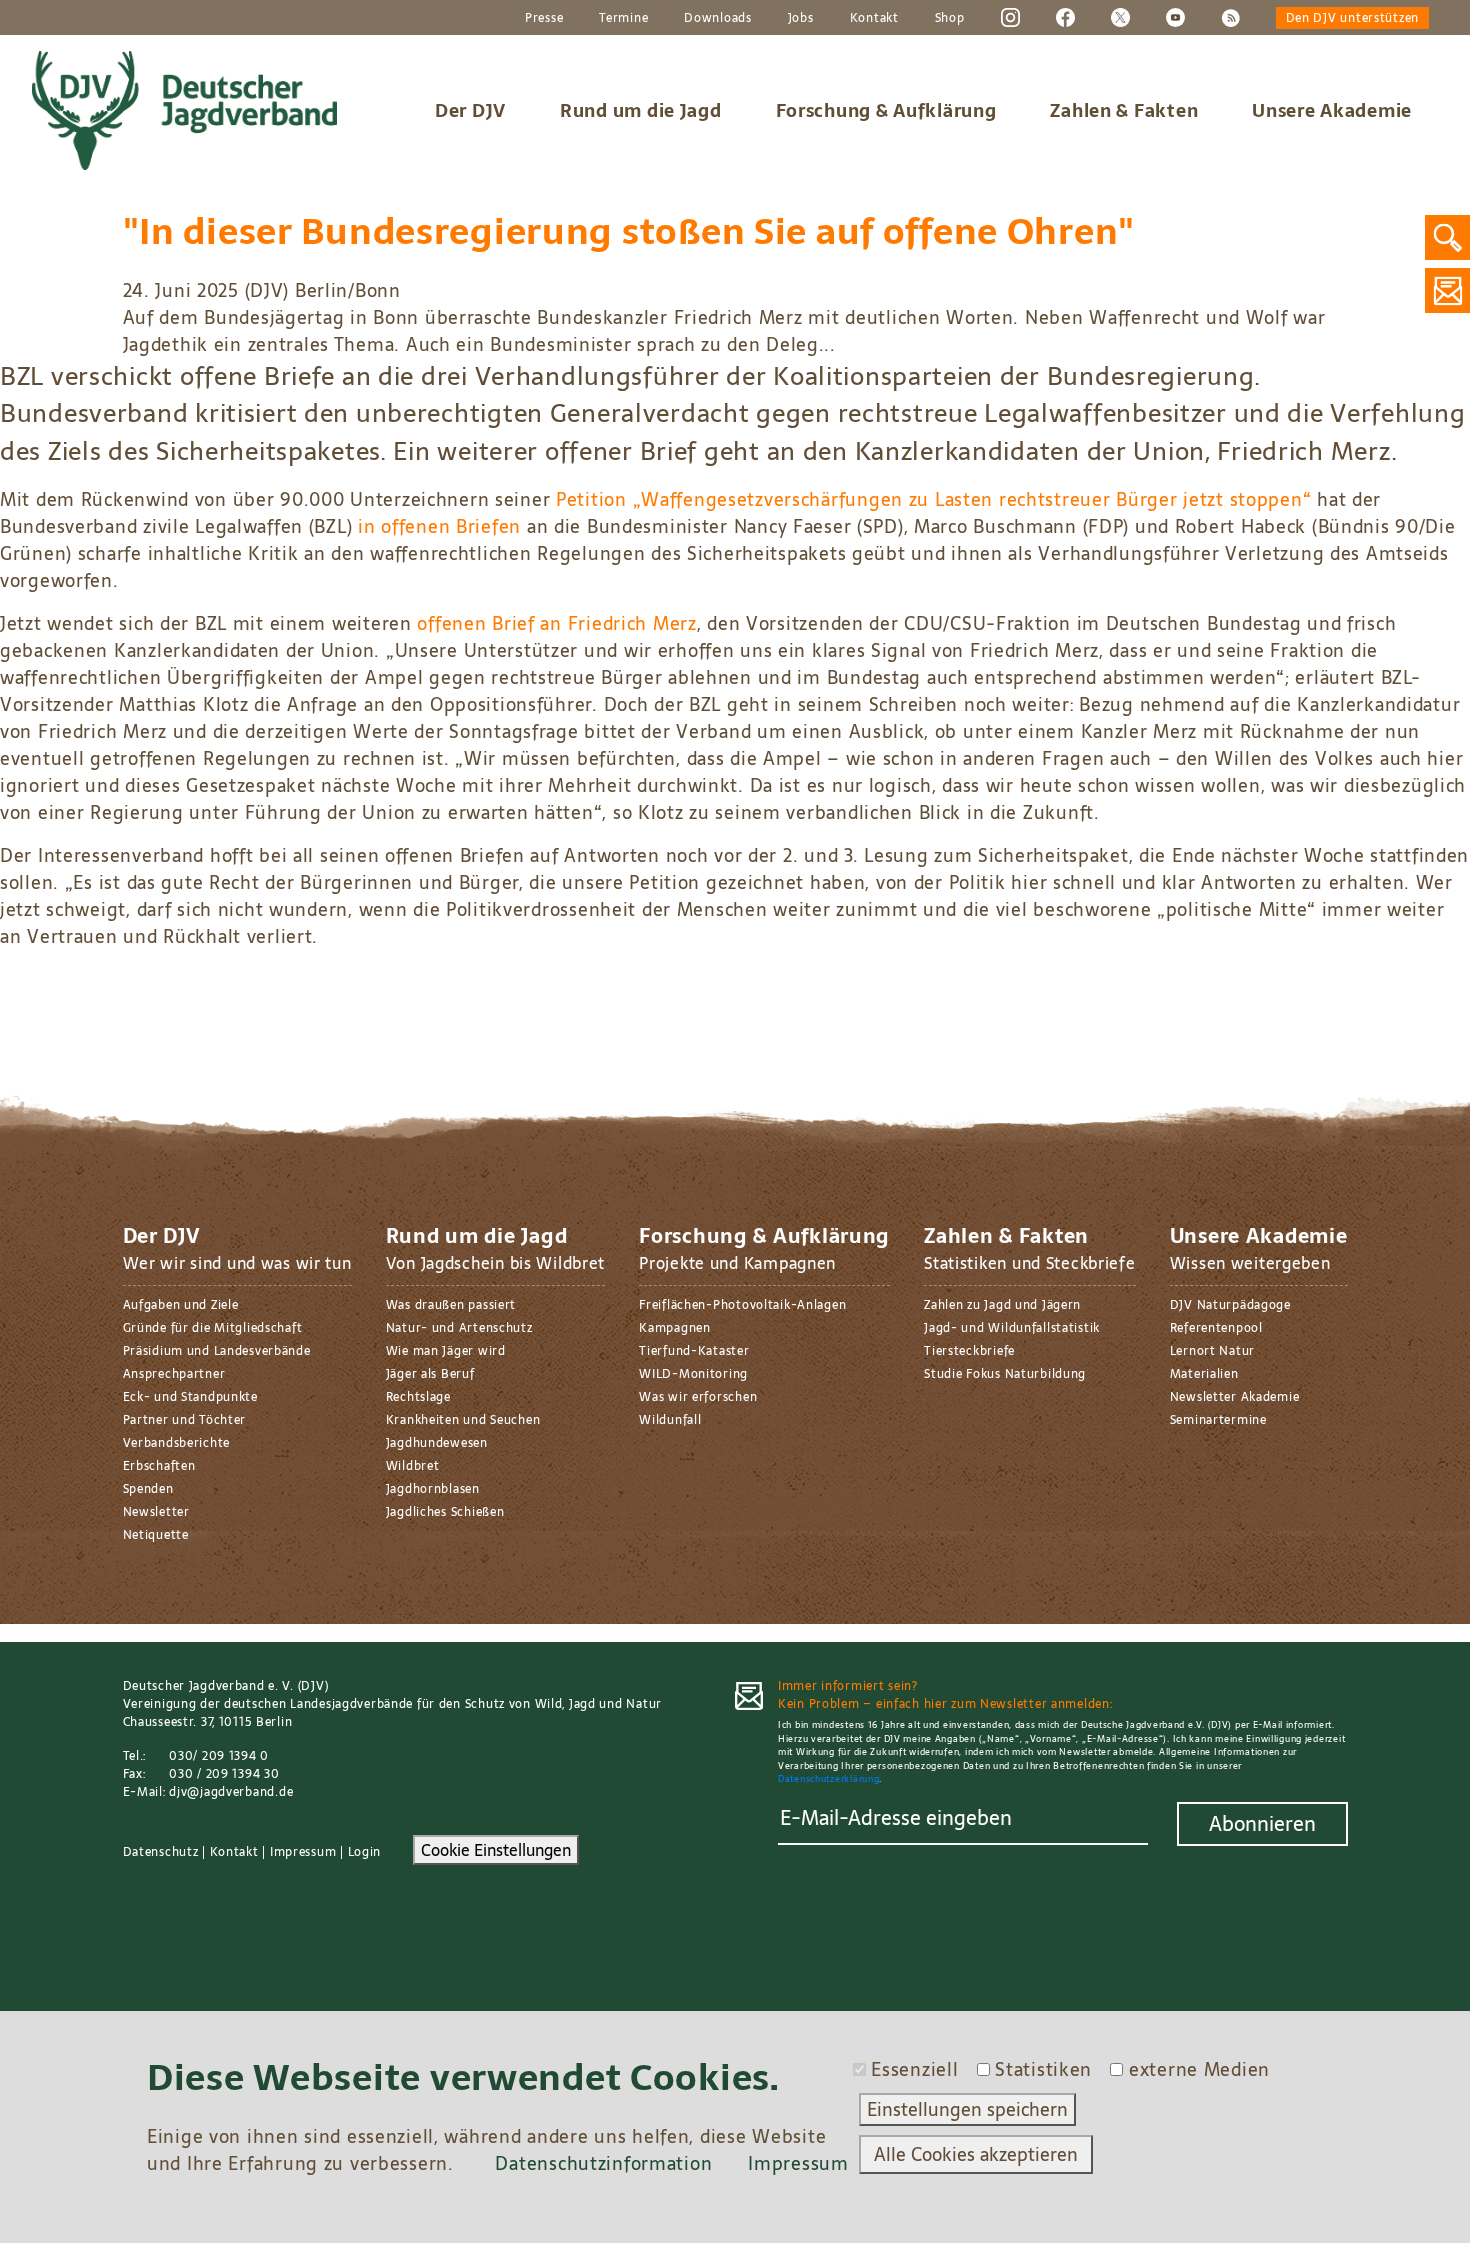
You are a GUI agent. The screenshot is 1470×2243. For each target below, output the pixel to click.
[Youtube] (1175, 17)
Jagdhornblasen (433, 1489)
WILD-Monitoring (693, 1374)
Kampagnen (674, 1328)
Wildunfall (670, 1420)
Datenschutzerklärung (828, 1778)
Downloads (717, 18)
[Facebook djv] (1065, 17)
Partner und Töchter (185, 1420)
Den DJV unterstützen (1352, 18)
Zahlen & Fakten (1124, 110)
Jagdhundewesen (437, 1443)
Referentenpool (1216, 1328)
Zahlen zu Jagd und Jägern (1002, 1305)
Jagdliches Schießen (445, 1512)
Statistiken (1043, 2069)
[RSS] (1230, 17)
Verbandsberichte (177, 1443)
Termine (623, 18)
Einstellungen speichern (967, 2109)
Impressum (303, 1852)
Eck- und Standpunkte (190, 1397)
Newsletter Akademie (1235, 1397)
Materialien (1204, 1374)
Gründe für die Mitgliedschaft (213, 1328)
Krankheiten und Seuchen (463, 1420)
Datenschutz (161, 1852)
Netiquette (156, 1535)
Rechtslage (418, 1397)
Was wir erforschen (698, 1397)
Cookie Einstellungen (496, 1850)
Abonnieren (1262, 1824)
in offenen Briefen (439, 526)
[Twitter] (1120, 17)
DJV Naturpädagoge (1230, 1305)
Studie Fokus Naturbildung (1005, 1374)
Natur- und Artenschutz (459, 1328)
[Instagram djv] (1010, 17)
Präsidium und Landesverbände (217, 1351)
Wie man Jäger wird (446, 1351)
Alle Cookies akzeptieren (976, 2154)
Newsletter (156, 1512)
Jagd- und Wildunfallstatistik (1012, 1328)
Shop (950, 18)
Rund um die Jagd (641, 110)
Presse (544, 18)
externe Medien (1199, 2069)
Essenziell (914, 2069)
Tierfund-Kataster (694, 1351)
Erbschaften (159, 1466)
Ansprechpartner (174, 1374)
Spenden (148, 1489)
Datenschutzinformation (603, 2163)
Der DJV (470, 110)
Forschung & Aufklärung (886, 110)
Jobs (801, 18)
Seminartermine (1218, 1420)
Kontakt (874, 18)
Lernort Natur (1212, 1351)
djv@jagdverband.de (231, 1792)
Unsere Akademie (1332, 110)
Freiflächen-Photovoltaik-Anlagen (742, 1305)
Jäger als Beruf (430, 1374)
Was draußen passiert (451, 1305)
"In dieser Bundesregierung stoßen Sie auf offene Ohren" (629, 231)
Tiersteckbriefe (969, 1351)
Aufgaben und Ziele (181, 1305)
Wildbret (413, 1466)
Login (365, 1852)
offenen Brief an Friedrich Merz (556, 623)
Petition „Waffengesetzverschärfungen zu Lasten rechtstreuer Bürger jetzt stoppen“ (933, 499)
